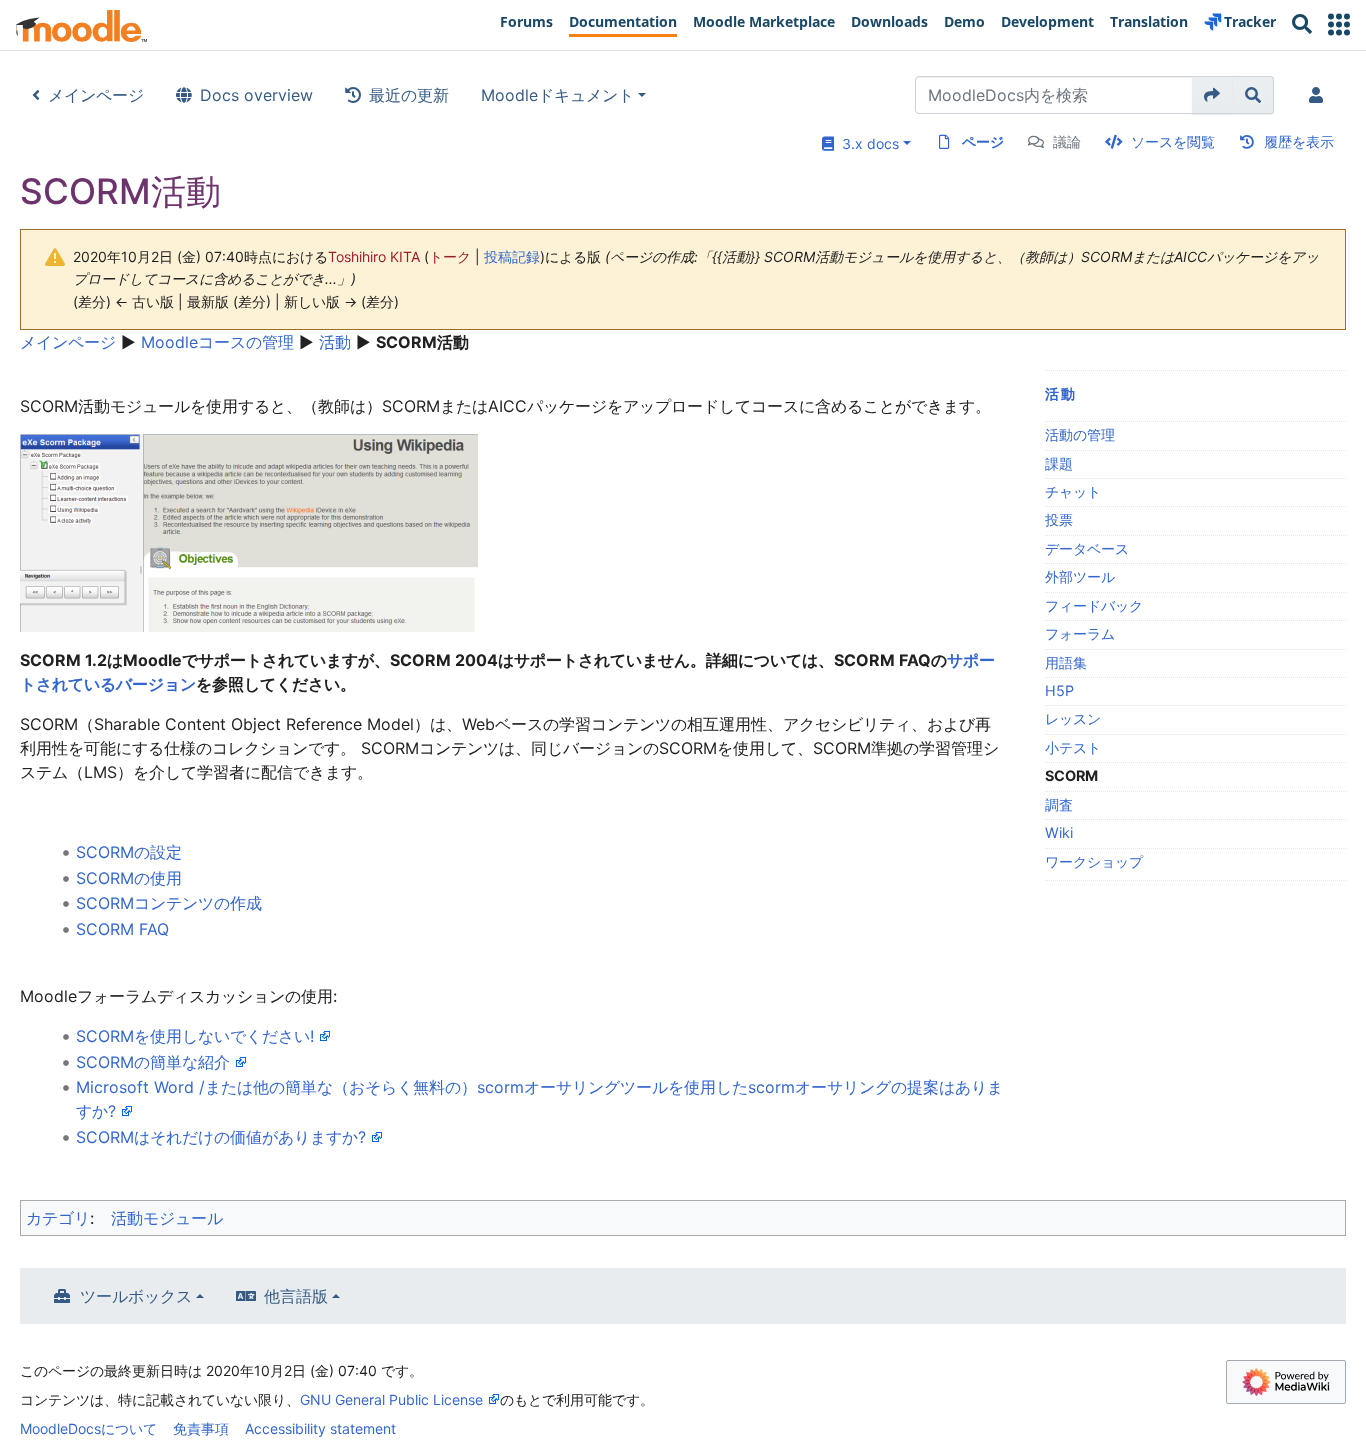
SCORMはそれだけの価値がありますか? (221, 1137)
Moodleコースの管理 (217, 342)
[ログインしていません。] (1320, 95)
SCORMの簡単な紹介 (153, 1062)
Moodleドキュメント (557, 95)
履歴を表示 (1299, 141)
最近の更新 (409, 95)
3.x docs (866, 143)
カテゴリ (58, 1218)
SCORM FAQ (122, 929)
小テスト (1073, 747)
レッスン (1073, 718)
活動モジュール (167, 1218)
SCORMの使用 (129, 878)
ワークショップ (1094, 861)
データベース (1087, 548)
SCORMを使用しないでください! (195, 1036)
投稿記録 (512, 256)
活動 (335, 342)
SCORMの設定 (129, 852)
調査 (1059, 804)
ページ (983, 141)
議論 (1067, 141)
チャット (1073, 491)
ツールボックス (136, 1296)
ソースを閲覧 (1173, 141)
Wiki (1059, 832)
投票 (1059, 519)
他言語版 (296, 1296)
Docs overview (256, 95)
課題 (1059, 463)
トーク (450, 256)
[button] (1339, 24)
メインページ (96, 95)
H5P (1059, 690)
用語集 (1066, 662)
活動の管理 (1080, 434)
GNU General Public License (391, 1399)
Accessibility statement (320, 1428)
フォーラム (1080, 633)
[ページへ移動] (1212, 95)
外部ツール (1080, 576)
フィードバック (1094, 605)
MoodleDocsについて (88, 1428)
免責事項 (201, 1428)
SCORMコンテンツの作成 (169, 903)
